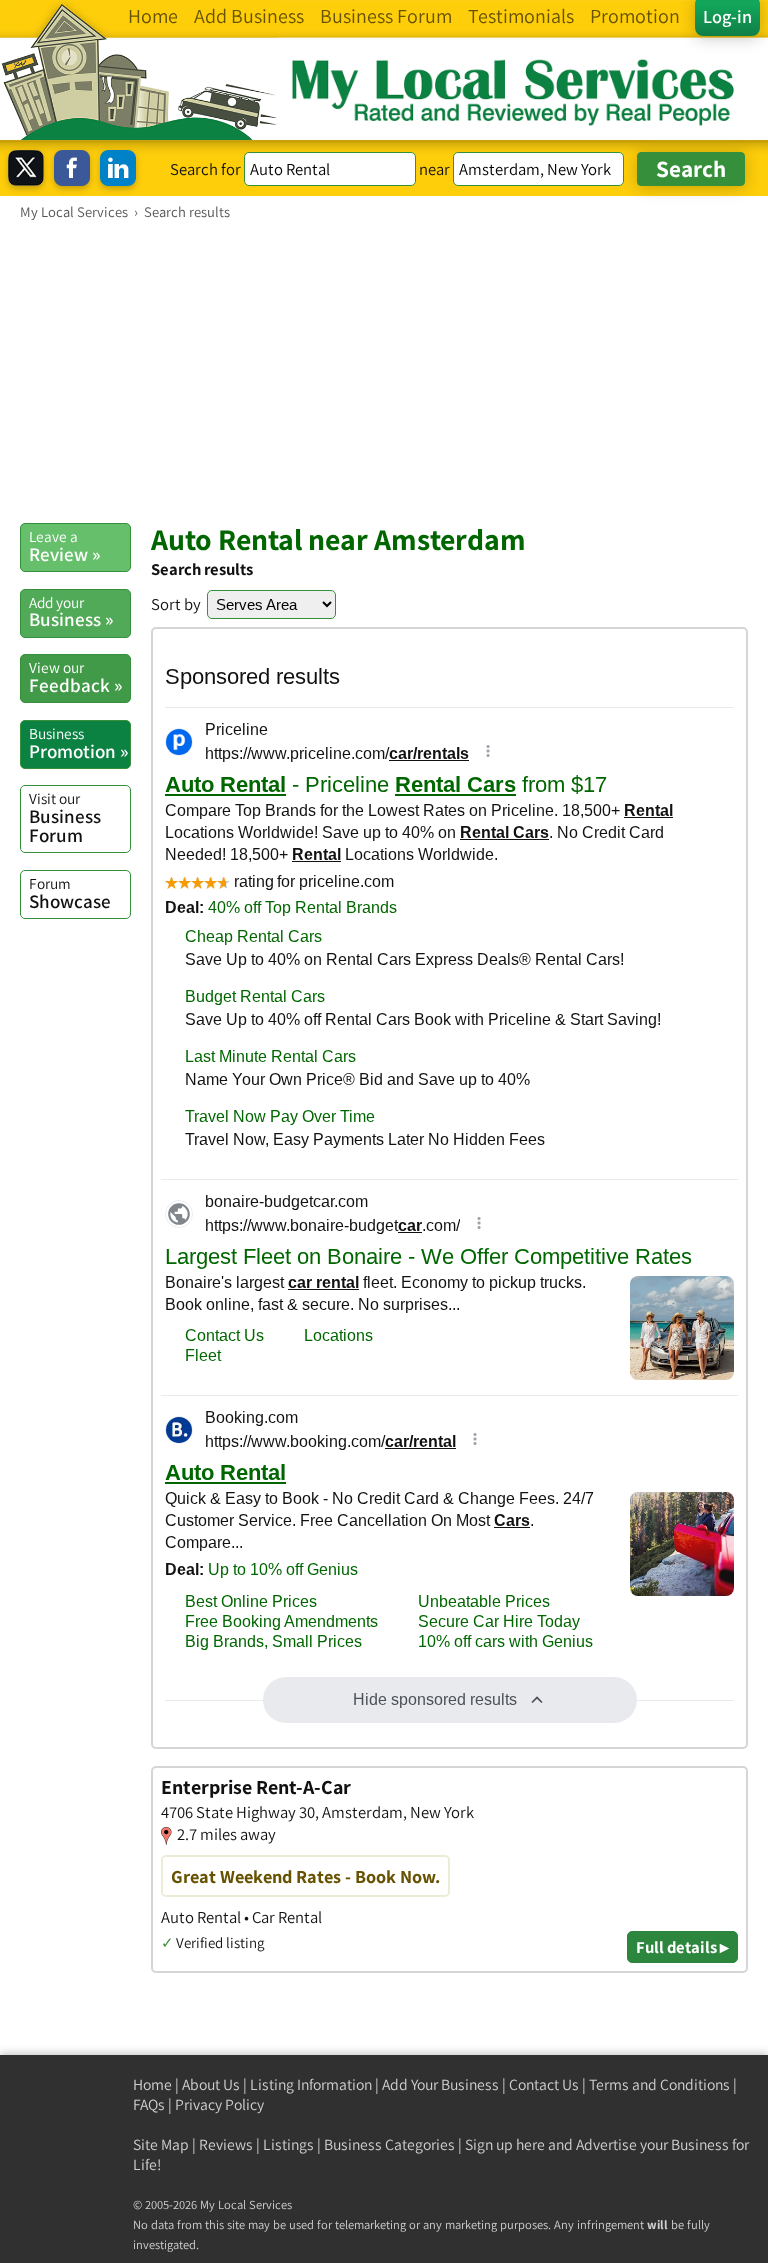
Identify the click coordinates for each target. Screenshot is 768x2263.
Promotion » (78, 743)
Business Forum (65, 817)
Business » (71, 612)
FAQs (149, 2104)
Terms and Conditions (659, 2084)
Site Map (161, 2144)
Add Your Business (440, 2084)
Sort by (176, 604)
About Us (211, 2084)
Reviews (226, 2144)
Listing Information (311, 2084)
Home (152, 2084)
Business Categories (389, 2144)
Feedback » (75, 677)
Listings (288, 2144)
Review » (64, 546)
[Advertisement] (384, 371)
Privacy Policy (219, 2104)
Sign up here (505, 2144)
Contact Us (544, 2084)
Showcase (70, 893)
